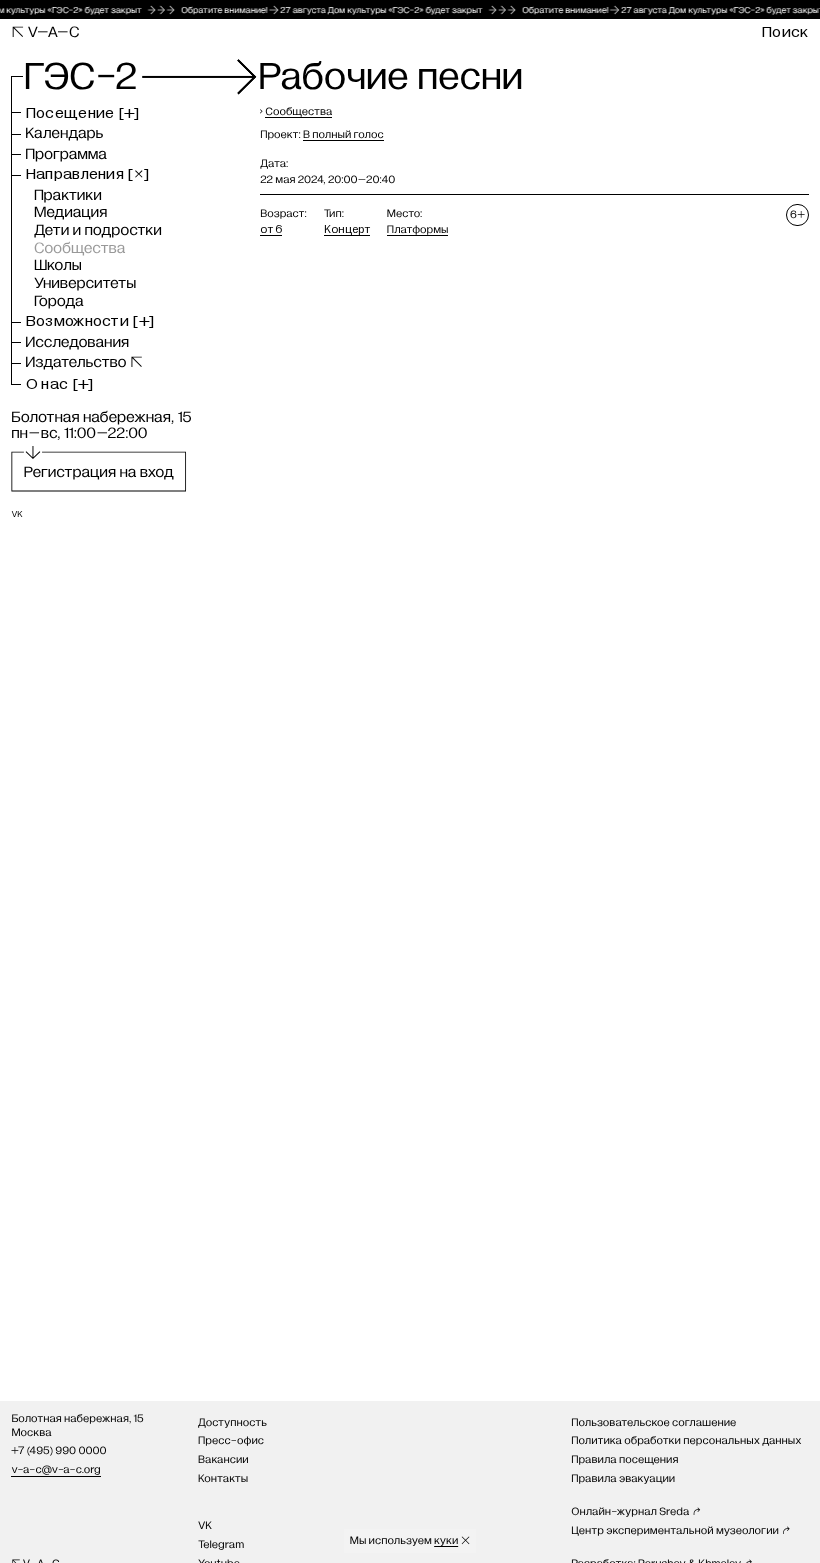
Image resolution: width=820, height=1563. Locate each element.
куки (446, 1540)
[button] (83, 113)
